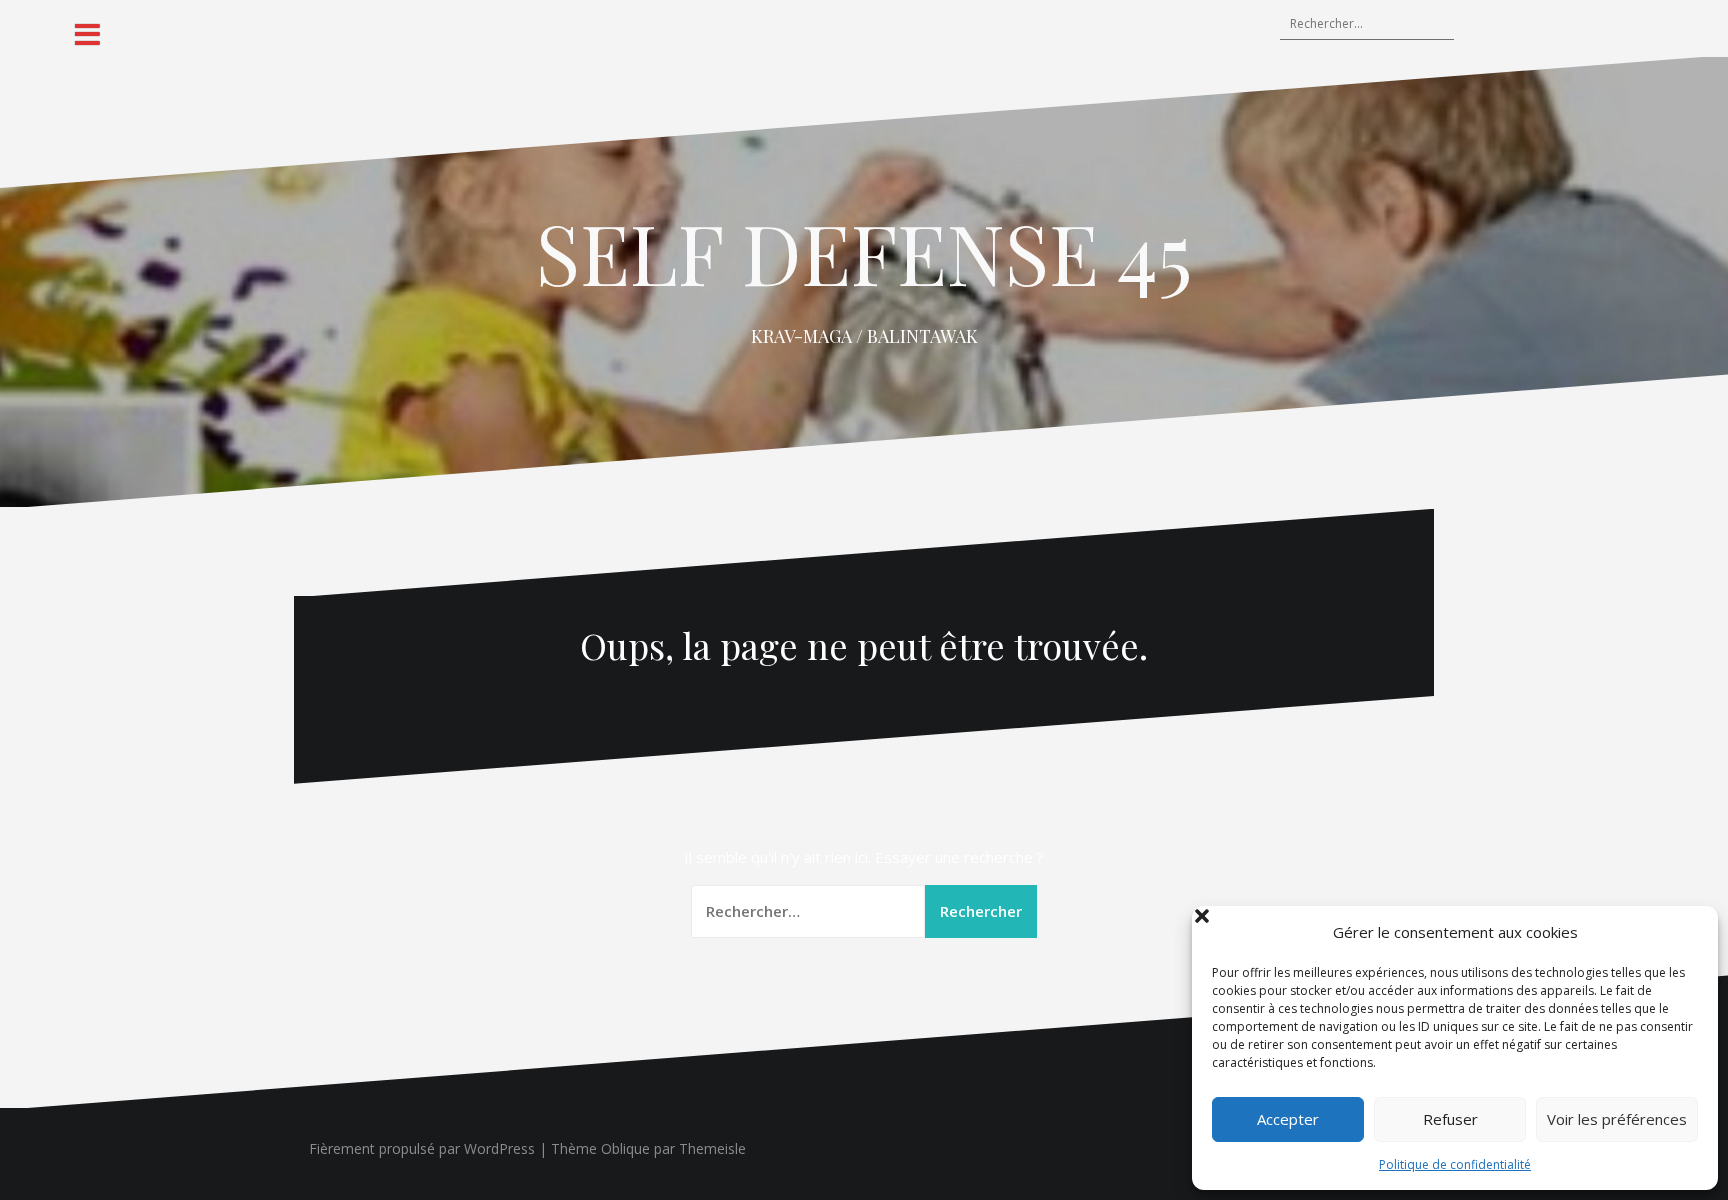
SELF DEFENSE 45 (864, 252)
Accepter (1288, 1119)
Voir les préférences (1617, 1119)
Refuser (1450, 1119)
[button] (1688, 932)
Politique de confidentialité (1455, 1164)
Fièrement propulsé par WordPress (422, 1148)
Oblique (625, 1148)
